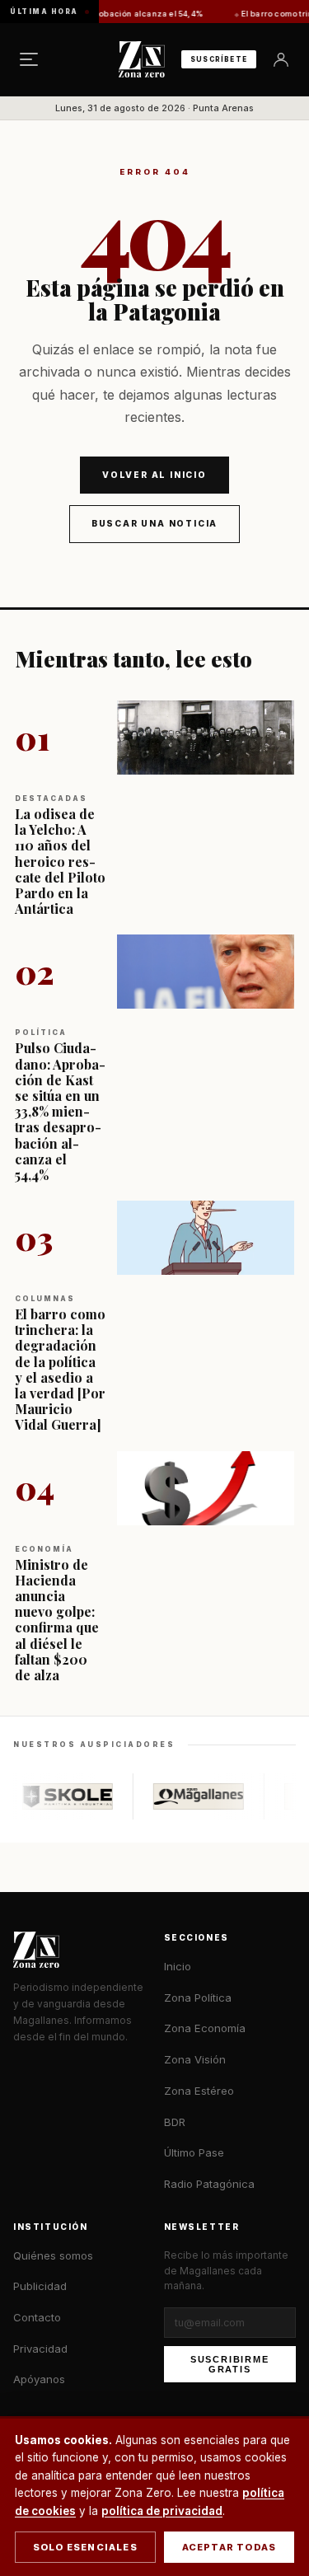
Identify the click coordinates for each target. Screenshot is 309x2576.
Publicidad (40, 2286)
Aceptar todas (229, 2547)
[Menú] (29, 59)
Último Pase (194, 2152)
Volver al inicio (154, 475)
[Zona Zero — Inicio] (142, 59)
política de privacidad (162, 2511)
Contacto (37, 2317)
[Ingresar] (281, 59)
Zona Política (198, 1998)
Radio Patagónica (209, 2184)
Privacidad (40, 2349)
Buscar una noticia (154, 523)
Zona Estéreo (199, 2091)
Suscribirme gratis (230, 2364)
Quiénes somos (53, 2255)
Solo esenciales (85, 2547)
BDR (175, 2122)
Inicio (178, 1966)
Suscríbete (219, 59)
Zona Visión (195, 2059)
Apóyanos (39, 2379)
